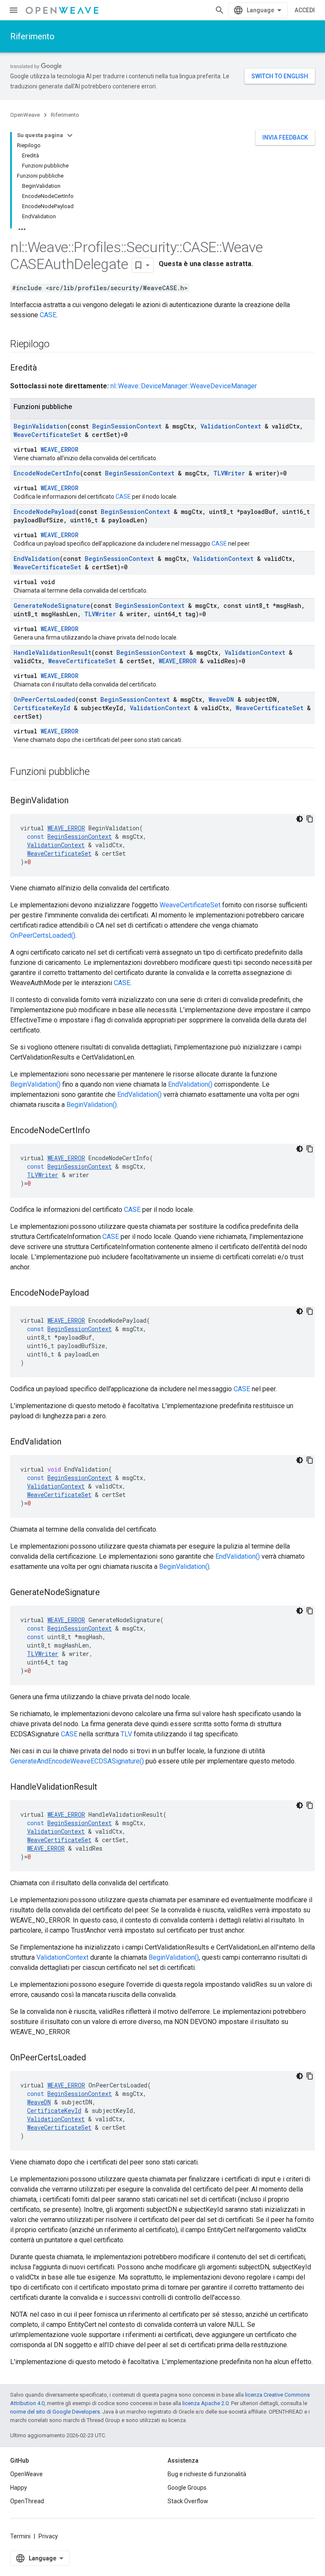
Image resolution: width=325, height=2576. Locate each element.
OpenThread (27, 2501)
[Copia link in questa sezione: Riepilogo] (58, 345)
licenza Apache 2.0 (205, 2403)
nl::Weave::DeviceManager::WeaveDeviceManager (184, 386)
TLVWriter (229, 473)
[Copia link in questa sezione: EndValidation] (70, 1442)
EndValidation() (190, 1084)
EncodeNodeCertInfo (47, 473)
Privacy (48, 2536)
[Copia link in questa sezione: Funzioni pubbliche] (98, 772)
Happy (19, 2488)
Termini (20, 2536)
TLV (126, 1734)
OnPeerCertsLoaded (44, 699)
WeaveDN (221, 699)
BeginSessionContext (127, 426)
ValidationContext (231, 426)
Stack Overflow (188, 2501)
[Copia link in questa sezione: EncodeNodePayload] (97, 1293)
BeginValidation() (35, 1084)
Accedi (305, 10)
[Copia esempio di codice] (310, 819)
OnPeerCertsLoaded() (43, 935)
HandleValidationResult (52, 652)
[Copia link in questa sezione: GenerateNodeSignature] (108, 1593)
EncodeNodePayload (45, 512)
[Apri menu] (14, 10)
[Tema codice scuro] (300, 819)
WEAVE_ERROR (59, 449)
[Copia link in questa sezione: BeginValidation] (77, 801)
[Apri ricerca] (220, 10)
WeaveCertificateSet (47, 435)
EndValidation (37, 559)
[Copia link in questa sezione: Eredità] (45, 368)
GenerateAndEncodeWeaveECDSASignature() (77, 1761)
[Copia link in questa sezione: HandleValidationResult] (106, 1788)
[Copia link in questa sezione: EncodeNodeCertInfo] (99, 1131)
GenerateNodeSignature (52, 606)
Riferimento (32, 36)
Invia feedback (285, 137)
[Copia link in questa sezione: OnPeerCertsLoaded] (94, 2058)
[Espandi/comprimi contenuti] (70, 135)
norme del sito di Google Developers (55, 2412)
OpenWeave (25, 115)
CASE (48, 315)
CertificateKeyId (42, 708)
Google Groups (187, 2488)
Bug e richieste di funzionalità (207, 2474)
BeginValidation (40, 426)
